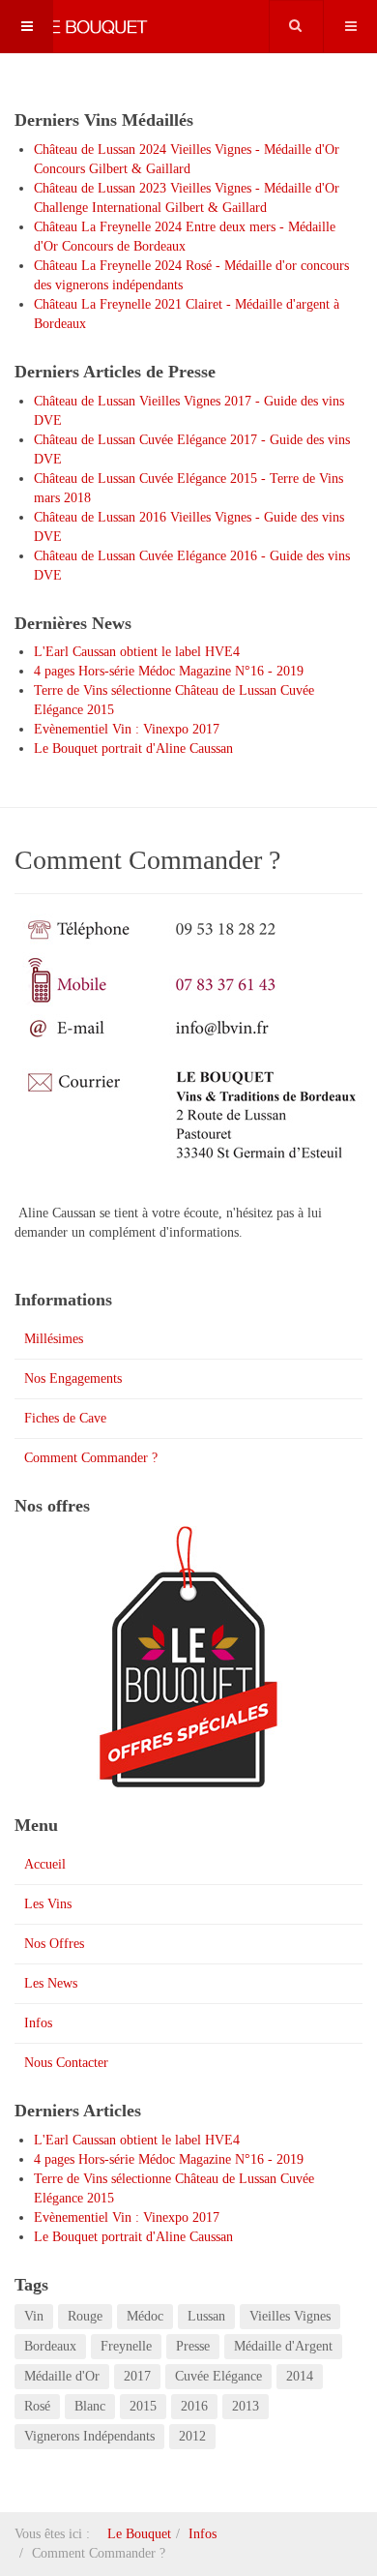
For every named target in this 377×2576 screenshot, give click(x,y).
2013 (246, 2406)
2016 (194, 2406)
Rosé (37, 2406)
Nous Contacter (66, 2063)
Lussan (206, 2316)
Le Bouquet (139, 2534)
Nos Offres (54, 1944)
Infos (38, 2023)
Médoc (145, 2316)
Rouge (85, 2316)
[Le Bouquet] (77, 27)
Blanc (90, 2406)
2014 (300, 2376)
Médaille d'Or (62, 2376)
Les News (51, 1983)
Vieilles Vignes (290, 2316)
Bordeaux (50, 2346)
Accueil (45, 1864)
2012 (192, 2436)
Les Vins (48, 1904)
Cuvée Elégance (218, 2376)
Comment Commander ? (91, 1458)
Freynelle (126, 2346)
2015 (143, 2406)
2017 (137, 2376)
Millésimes (54, 1339)
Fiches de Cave (65, 1418)
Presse (193, 2346)
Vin (34, 2316)
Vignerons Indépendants (89, 2436)
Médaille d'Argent (283, 2346)
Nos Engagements (73, 1378)
